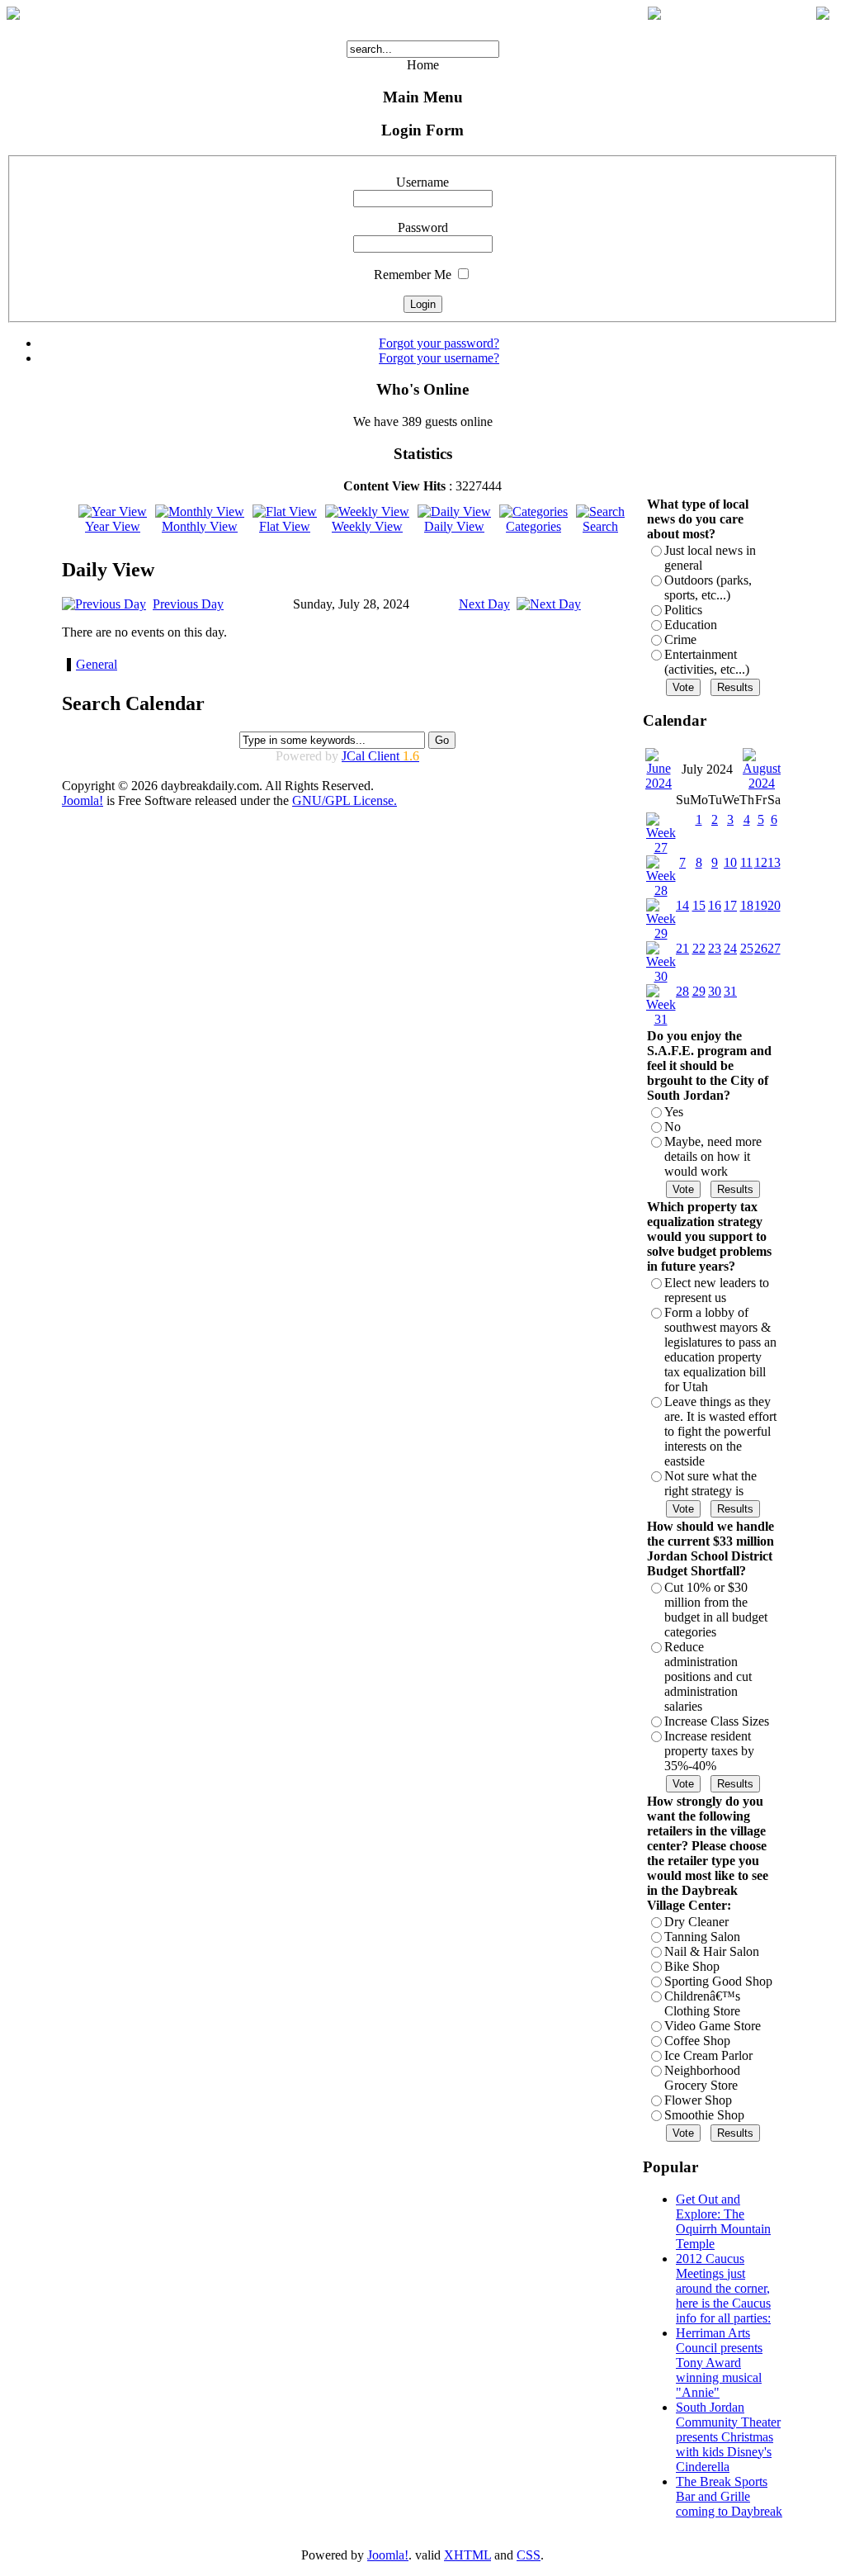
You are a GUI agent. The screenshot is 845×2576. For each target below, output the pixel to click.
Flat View (285, 526)
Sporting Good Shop (718, 1981)
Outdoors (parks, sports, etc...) (708, 587)
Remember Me (413, 275)
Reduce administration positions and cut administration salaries (708, 1676)
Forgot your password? (439, 343)
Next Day (484, 604)
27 (774, 948)
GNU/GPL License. (345, 800)
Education (691, 625)
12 (761, 862)
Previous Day (188, 604)
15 (699, 905)
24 (730, 948)
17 (730, 905)
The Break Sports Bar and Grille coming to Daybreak (729, 2496)
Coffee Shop (697, 2041)
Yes (674, 1112)
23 (715, 948)
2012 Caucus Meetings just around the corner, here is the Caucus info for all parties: (723, 2288)
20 (774, 905)
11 (746, 862)
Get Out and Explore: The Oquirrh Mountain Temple (723, 2221)
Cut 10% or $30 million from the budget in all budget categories (716, 1610)
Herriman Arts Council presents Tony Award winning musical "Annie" (719, 2363)
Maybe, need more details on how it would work (713, 1156)
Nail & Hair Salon (712, 1951)
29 (699, 991)
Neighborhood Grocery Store (702, 2078)
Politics (683, 610)
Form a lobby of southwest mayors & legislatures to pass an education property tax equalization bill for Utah (720, 1350)
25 (747, 948)
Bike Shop (692, 1966)
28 (682, 991)
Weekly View (367, 526)
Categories (533, 526)
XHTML (467, 2555)
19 (761, 905)
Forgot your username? (439, 358)
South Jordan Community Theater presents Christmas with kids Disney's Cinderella (728, 2437)
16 (715, 905)
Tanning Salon (702, 1937)
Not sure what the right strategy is (710, 1483)
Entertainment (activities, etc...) (707, 662)
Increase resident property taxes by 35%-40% (709, 1751)
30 (715, 991)
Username (422, 182)
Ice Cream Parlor (708, 2055)
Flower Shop (698, 2100)
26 (761, 948)
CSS (529, 2555)
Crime (680, 639)
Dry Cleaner (696, 1922)
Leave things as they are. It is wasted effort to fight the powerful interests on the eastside (720, 1431)
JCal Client (380, 756)
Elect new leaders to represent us (717, 1290)
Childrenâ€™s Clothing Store (702, 2003)
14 (682, 905)
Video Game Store (713, 2026)
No (673, 1127)
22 (699, 948)
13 (774, 862)
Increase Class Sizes (717, 1721)
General (97, 664)
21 (682, 948)
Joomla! (83, 800)
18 (747, 905)
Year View (113, 526)
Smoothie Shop (704, 2115)
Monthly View (200, 526)
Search (600, 526)
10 (730, 862)
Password (423, 227)
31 (730, 991)
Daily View (454, 526)
